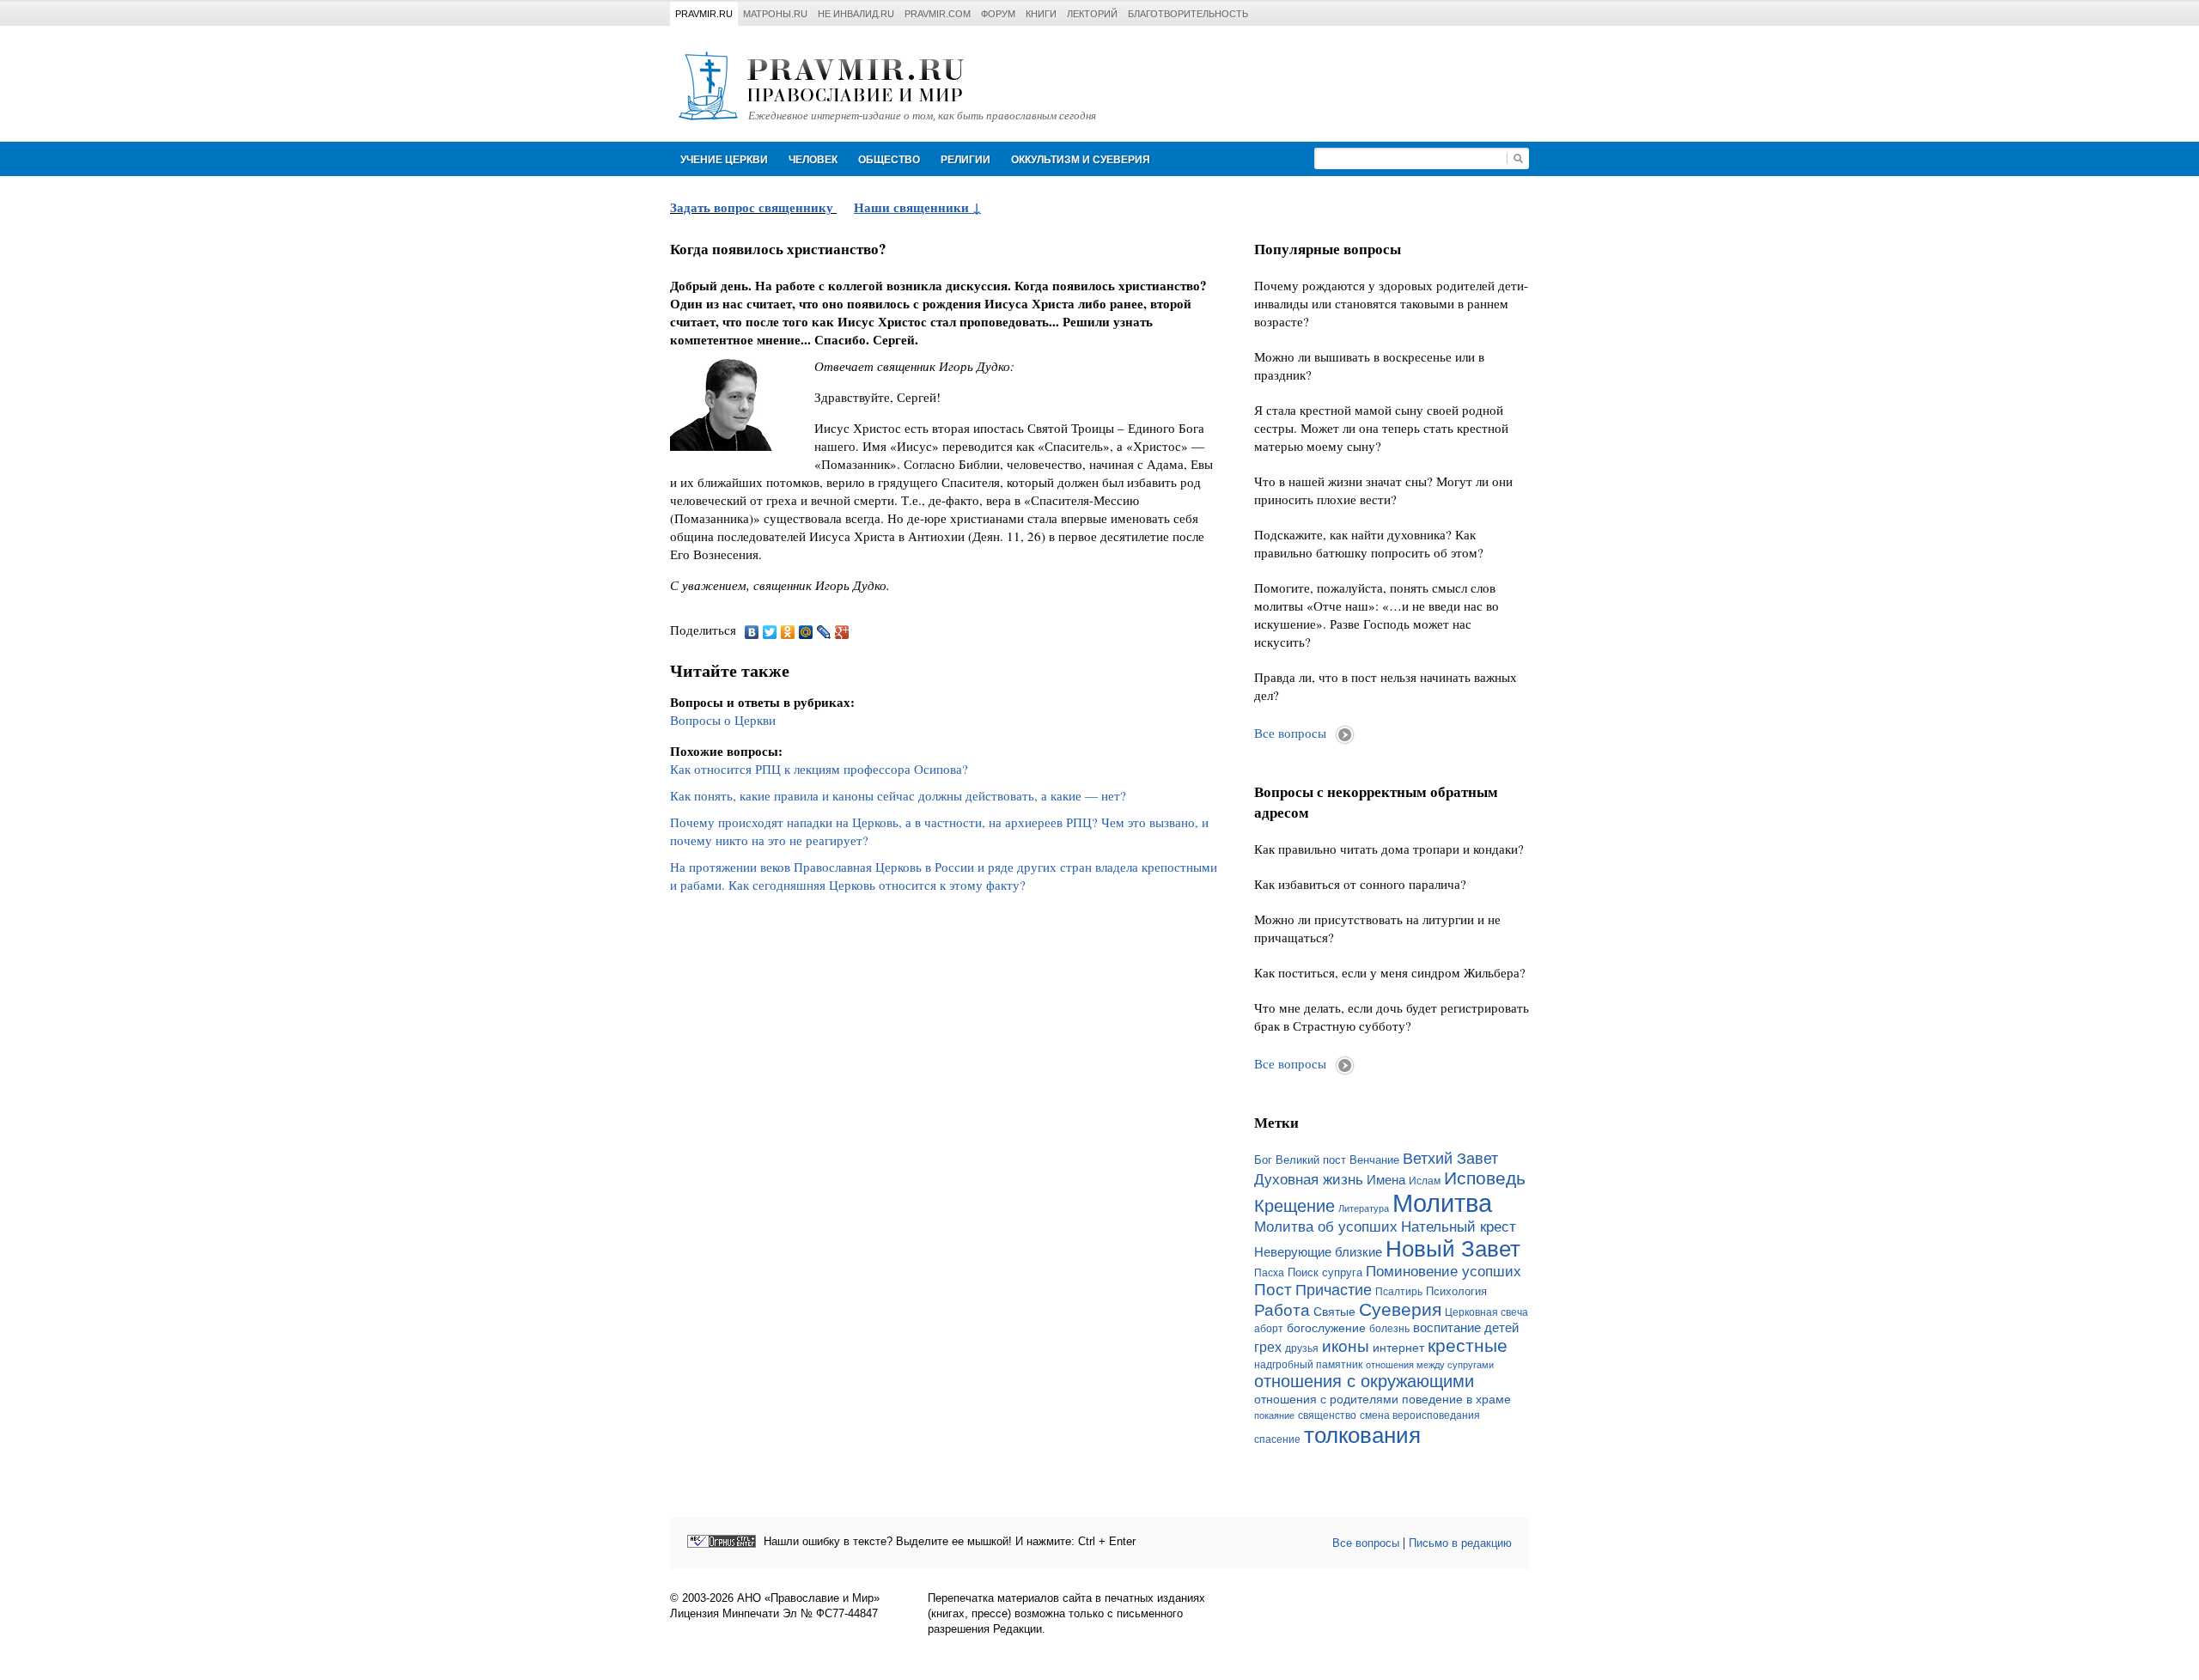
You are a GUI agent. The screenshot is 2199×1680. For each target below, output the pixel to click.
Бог (1263, 1160)
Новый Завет (1453, 1249)
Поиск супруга (1325, 1272)
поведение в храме (1456, 1399)
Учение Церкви (724, 160)
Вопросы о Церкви (723, 720)
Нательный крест (1459, 1227)
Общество (889, 160)
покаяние (1274, 1415)
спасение (1277, 1440)
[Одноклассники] (788, 632)
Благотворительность (1188, 14)
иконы (1346, 1346)
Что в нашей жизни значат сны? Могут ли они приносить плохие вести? (1383, 490)
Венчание (1374, 1160)
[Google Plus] (842, 632)
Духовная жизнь (1309, 1180)
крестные (1468, 1345)
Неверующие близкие (1318, 1252)
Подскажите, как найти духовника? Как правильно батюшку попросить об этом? (1369, 543)
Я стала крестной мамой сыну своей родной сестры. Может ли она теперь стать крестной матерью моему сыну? (1381, 428)
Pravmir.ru (704, 14)
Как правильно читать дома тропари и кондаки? (1389, 849)
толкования (1362, 1435)
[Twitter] (770, 632)
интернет (1398, 1348)
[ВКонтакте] (752, 632)
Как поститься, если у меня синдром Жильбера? (1390, 972)
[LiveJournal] (824, 632)
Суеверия (1400, 1309)
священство (1327, 1415)
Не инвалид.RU (856, 14)
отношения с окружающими (1364, 1381)
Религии (965, 160)
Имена (1386, 1180)
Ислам (1425, 1181)
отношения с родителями (1326, 1399)
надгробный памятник (1308, 1365)
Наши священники (913, 207)
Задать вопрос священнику (752, 207)
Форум (998, 14)
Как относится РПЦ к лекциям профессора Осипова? (819, 769)
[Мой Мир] (806, 632)
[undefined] (722, 1541)
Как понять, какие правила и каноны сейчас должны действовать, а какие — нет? (898, 795)
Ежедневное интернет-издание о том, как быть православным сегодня (922, 116)
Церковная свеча (1486, 1312)
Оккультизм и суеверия (1081, 160)
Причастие (1334, 1290)
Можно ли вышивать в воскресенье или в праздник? (1369, 365)
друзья (1302, 1348)
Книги (1041, 14)
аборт (1269, 1329)
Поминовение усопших (1444, 1271)
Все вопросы (1290, 733)
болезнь (1389, 1329)
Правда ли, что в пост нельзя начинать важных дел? (1386, 686)
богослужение (1326, 1328)
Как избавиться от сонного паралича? (1360, 884)
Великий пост (1311, 1160)
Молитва (1442, 1203)
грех (1268, 1347)
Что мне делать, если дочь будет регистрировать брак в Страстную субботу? (1392, 1017)
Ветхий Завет (1450, 1159)
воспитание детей (1466, 1328)
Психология (1456, 1291)
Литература (1364, 1208)
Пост (1273, 1290)
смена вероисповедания (1420, 1415)
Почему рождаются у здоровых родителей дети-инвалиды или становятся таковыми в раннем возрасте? (1391, 303)
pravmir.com (938, 14)
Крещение (1294, 1206)
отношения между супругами (1430, 1365)
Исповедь (1485, 1178)
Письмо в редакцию (1460, 1543)
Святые (1334, 1312)
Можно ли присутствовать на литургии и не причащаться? (1377, 928)
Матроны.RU (775, 14)
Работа (1282, 1310)
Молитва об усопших (1326, 1227)
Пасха (1269, 1273)
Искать (1518, 158)
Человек (813, 160)
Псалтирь (1399, 1292)
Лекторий (1092, 14)
